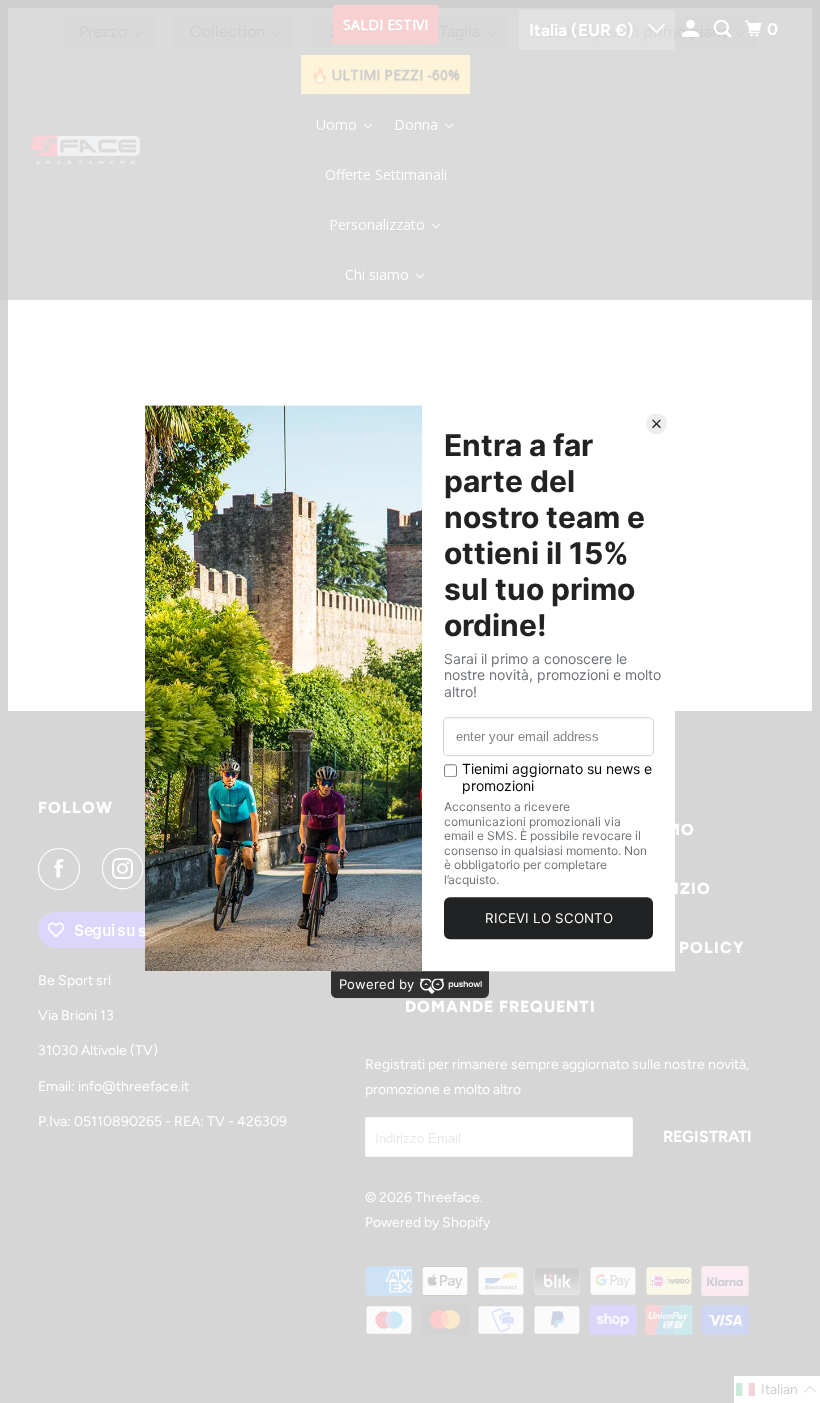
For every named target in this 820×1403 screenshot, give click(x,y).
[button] (777, 1389)
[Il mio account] (692, 29)
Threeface (447, 1197)
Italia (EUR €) (583, 30)
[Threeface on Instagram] (127, 869)
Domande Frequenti (500, 1006)
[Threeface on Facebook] (63, 869)
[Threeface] (86, 150)
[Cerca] (724, 29)
